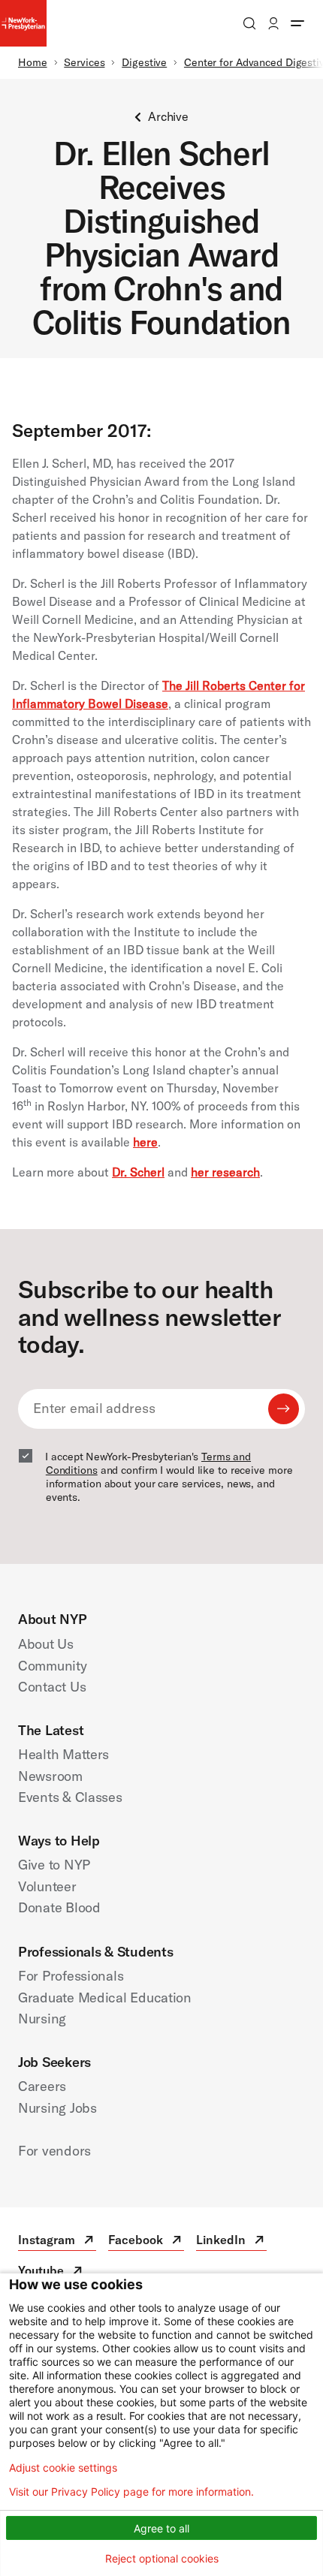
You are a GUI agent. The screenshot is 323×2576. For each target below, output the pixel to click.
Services (84, 62)
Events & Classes (70, 1797)
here (145, 1142)
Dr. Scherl (138, 1172)
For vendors (54, 2151)
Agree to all (161, 2528)
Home (33, 62)
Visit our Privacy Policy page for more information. (131, 2492)
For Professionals (71, 1976)
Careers (42, 2086)
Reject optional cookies (162, 2558)
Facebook (146, 2242)
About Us (46, 1644)
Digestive (144, 62)
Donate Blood (59, 1907)
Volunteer (47, 1886)
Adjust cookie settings (63, 2468)
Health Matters (63, 1754)
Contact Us (52, 1687)
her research (225, 1172)
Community (53, 1666)
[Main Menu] (297, 23)
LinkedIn (231, 2242)
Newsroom (50, 1776)
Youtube (51, 2272)
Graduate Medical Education (105, 1998)
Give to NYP (54, 1865)
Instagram (57, 2242)
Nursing (42, 2019)
